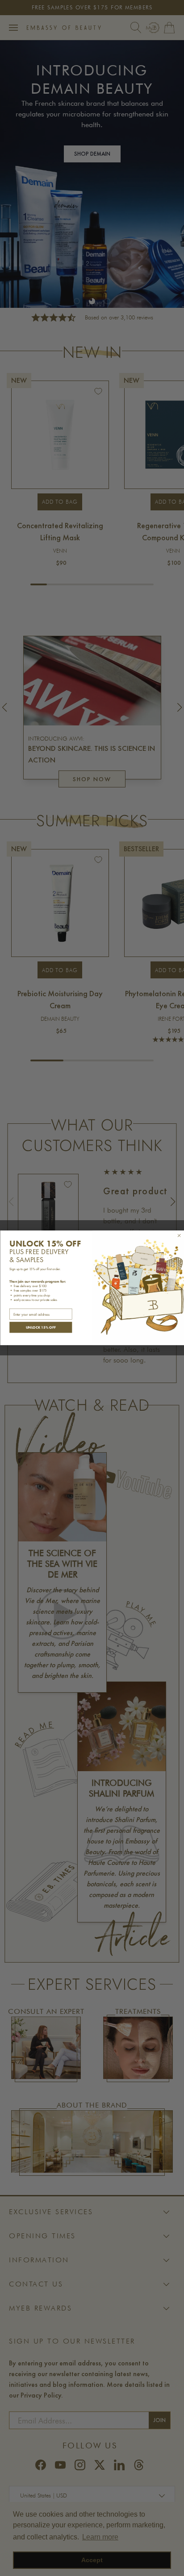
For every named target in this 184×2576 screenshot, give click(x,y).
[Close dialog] (179, 1236)
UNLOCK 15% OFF (40, 1327)
